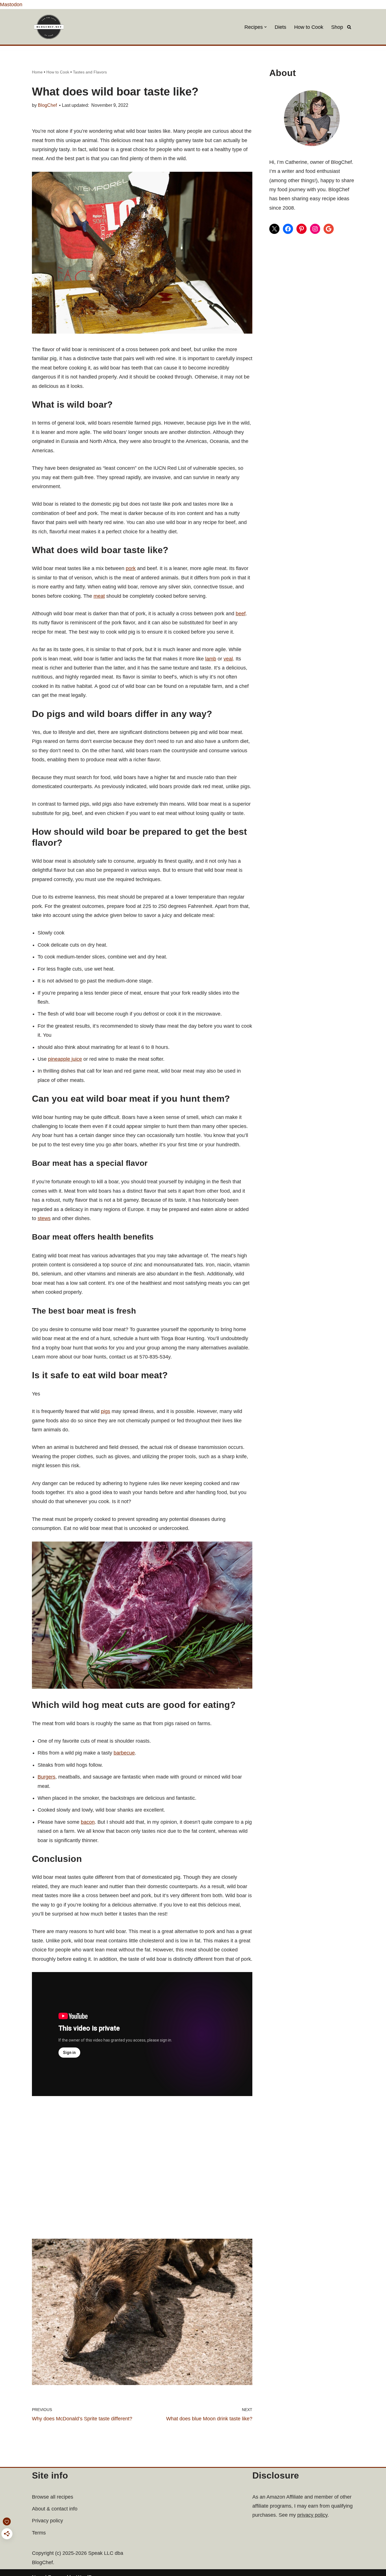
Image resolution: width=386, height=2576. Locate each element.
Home (37, 72)
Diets (280, 27)
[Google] (329, 229)
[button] (265, 27)
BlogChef (47, 105)
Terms (39, 2533)
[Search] (349, 27)
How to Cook (309, 27)
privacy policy (312, 2515)
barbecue (124, 1753)
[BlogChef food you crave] (50, 27)
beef (241, 614)
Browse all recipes (53, 2497)
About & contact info (55, 2509)
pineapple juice (65, 1059)
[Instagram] (315, 229)
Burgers (46, 1777)
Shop (337, 27)
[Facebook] (288, 229)
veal (228, 659)
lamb (211, 659)
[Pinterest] (302, 229)
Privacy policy (47, 2521)
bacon (88, 1822)
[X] (274, 229)
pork (131, 568)
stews (44, 1218)
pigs (106, 1411)
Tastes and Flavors (90, 72)
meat (99, 596)
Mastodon (11, 5)
